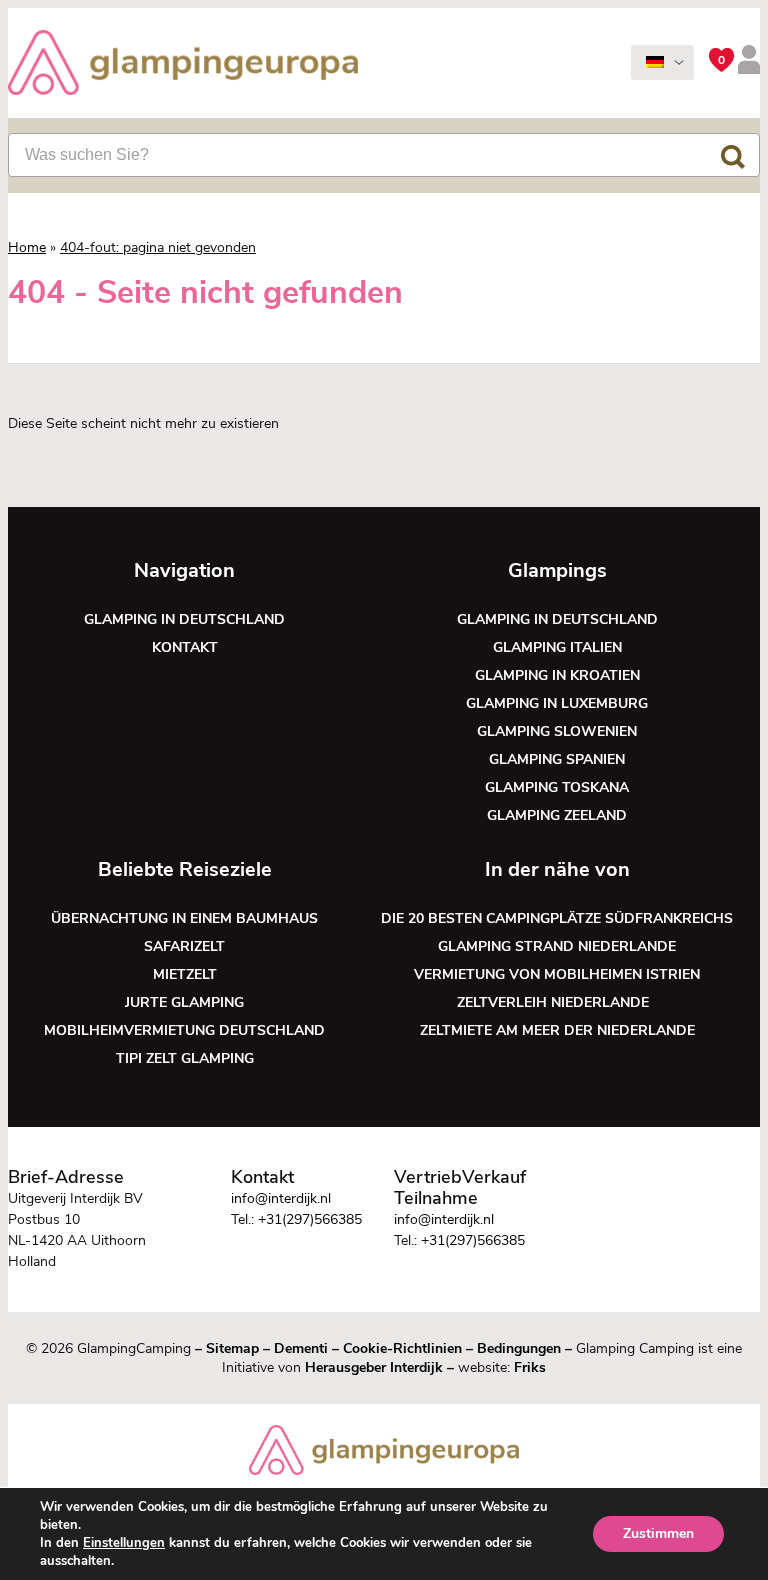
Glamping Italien (557, 647)
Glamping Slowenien (557, 731)
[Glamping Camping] (183, 65)
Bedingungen (519, 1348)
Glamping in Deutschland (184, 619)
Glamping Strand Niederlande (557, 946)
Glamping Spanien (557, 759)
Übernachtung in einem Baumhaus (184, 918)
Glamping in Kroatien (557, 675)
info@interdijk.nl (281, 1198)
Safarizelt (184, 946)
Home (27, 247)
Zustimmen (658, 1533)
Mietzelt (185, 974)
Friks (530, 1367)
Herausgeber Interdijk (374, 1367)
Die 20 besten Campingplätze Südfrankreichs (557, 918)
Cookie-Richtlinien (402, 1348)
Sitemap (232, 1348)
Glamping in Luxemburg (557, 703)
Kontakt (185, 647)
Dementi (301, 1348)
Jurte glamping (184, 1002)
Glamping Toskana (557, 787)
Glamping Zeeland (557, 815)
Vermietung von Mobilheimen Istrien (557, 974)
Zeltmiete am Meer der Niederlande (557, 1030)
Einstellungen (124, 1543)
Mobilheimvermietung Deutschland (184, 1030)
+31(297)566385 (310, 1219)
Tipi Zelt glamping (185, 1058)
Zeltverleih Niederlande (557, 1002)
